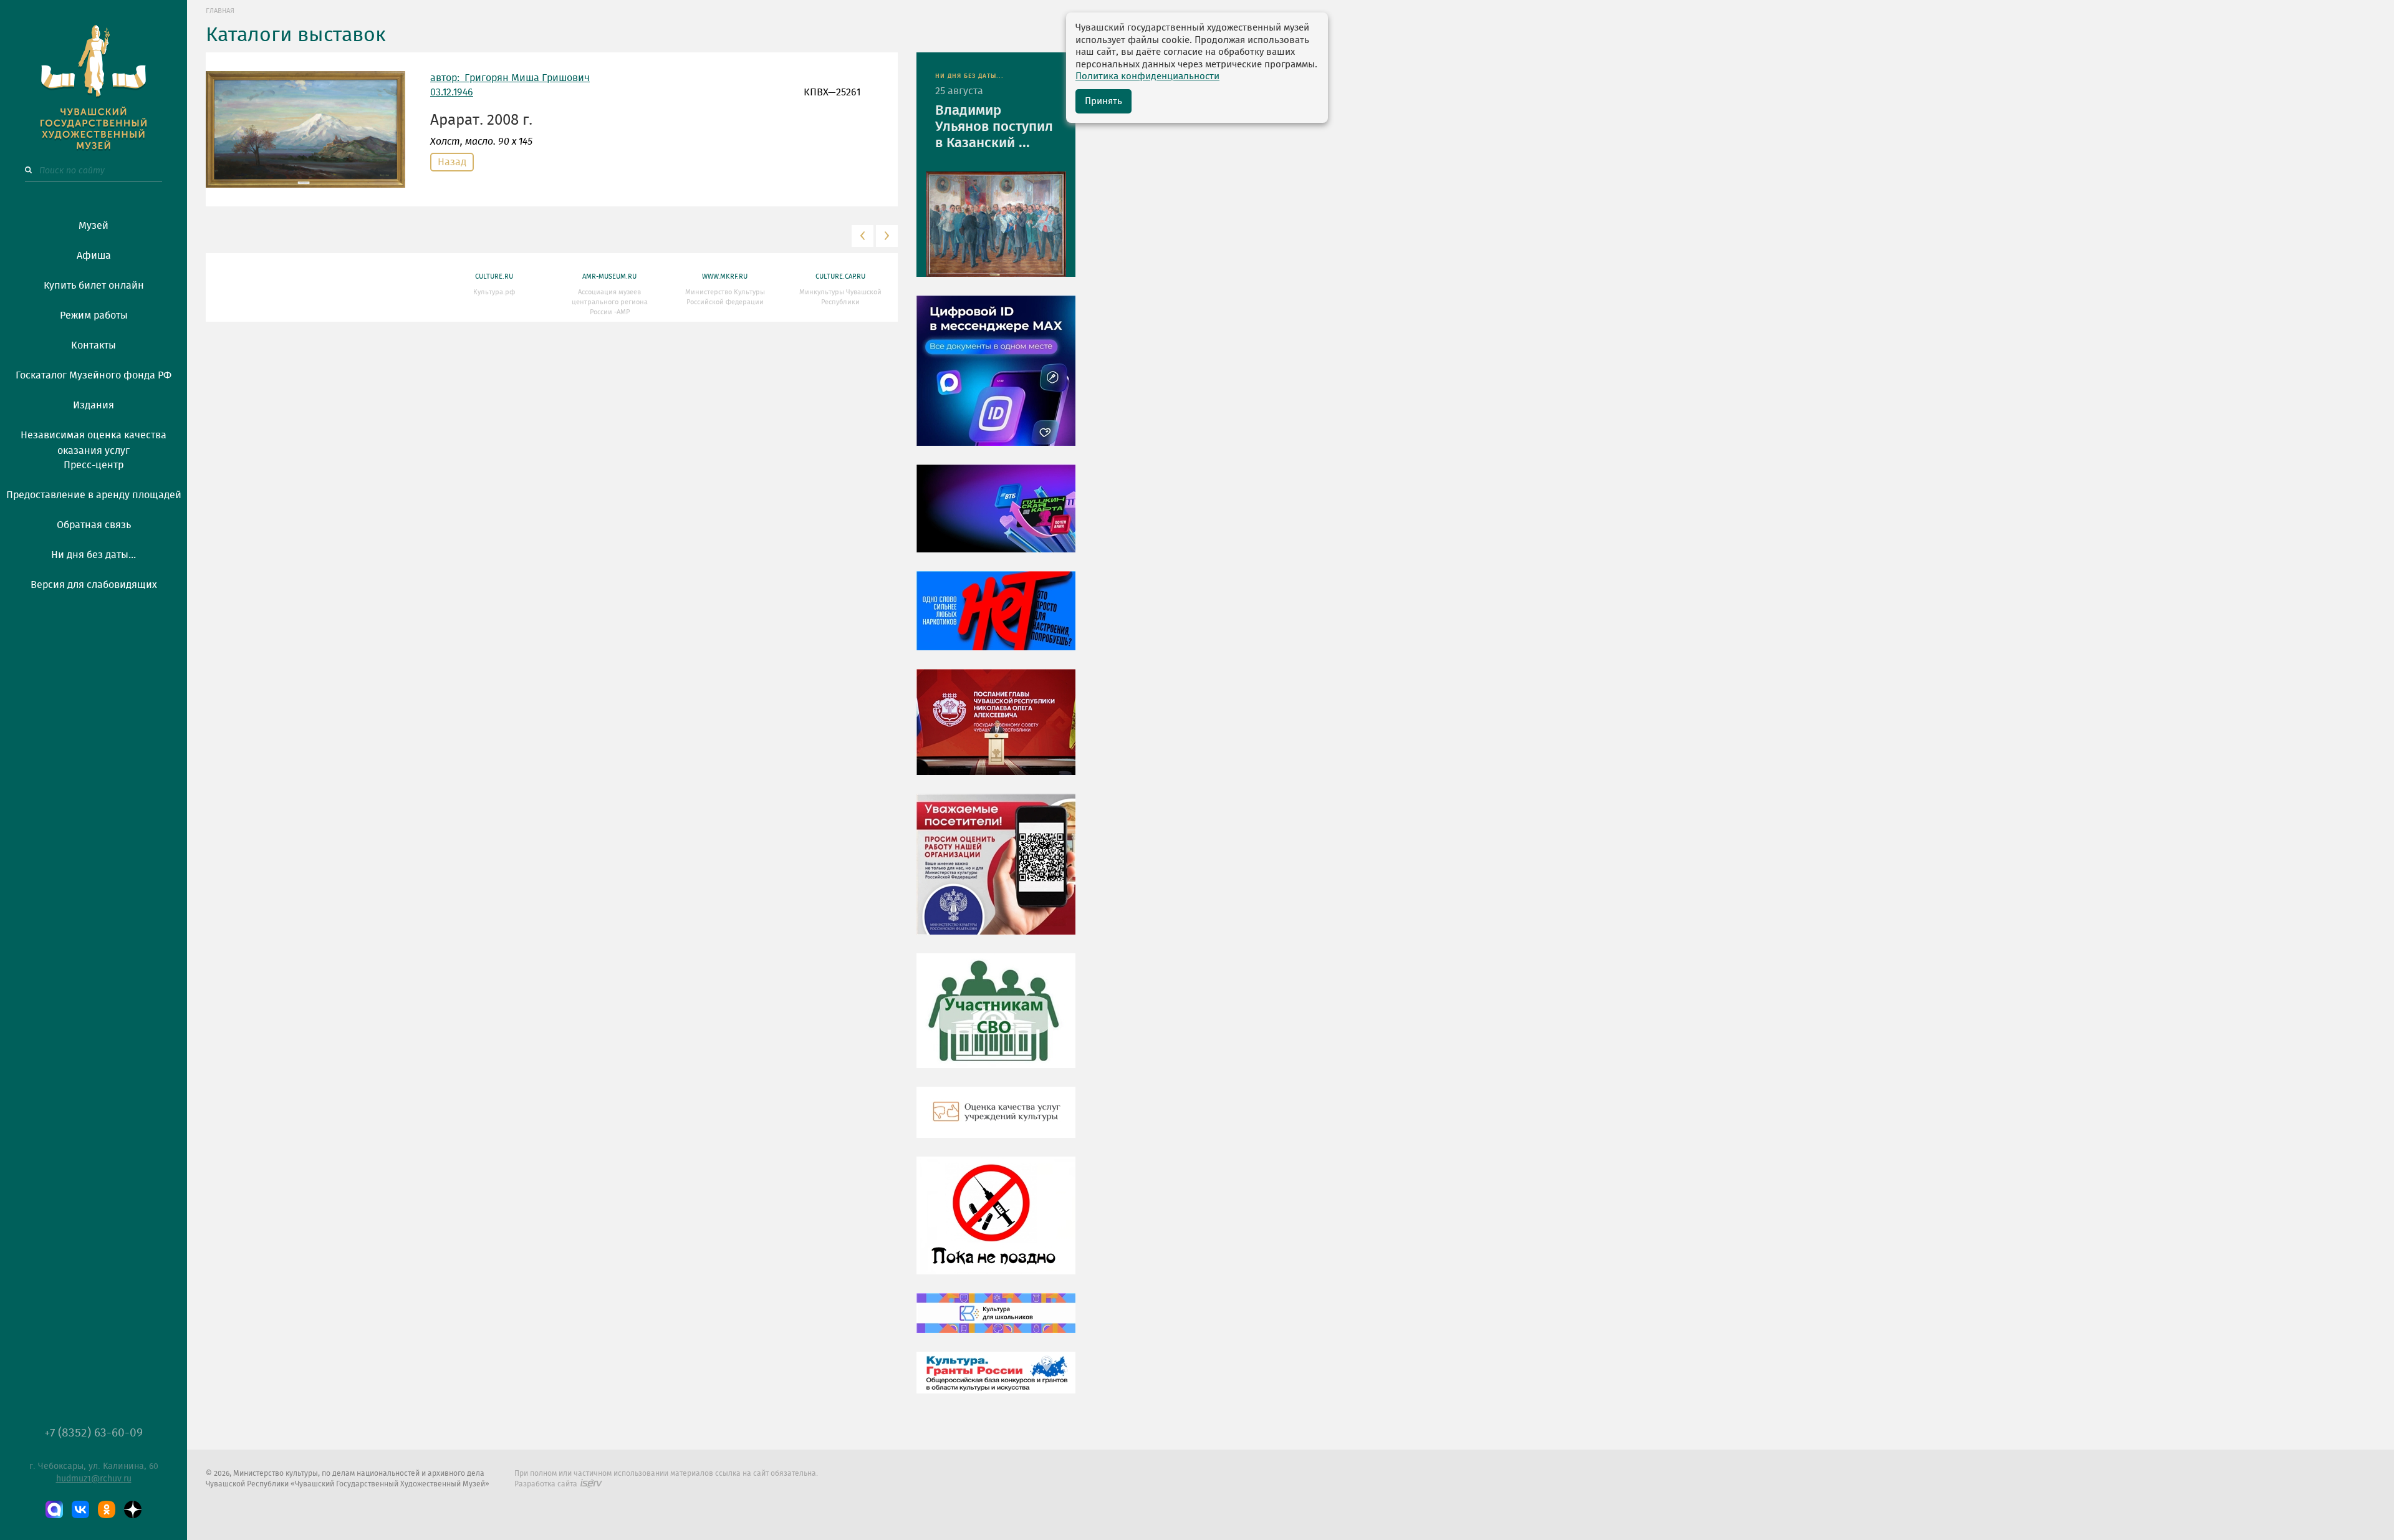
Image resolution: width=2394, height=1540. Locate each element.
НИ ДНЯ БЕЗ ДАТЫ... (969, 76)
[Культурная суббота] (996, 1322)
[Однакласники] (107, 1509)
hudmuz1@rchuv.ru (94, 1479)
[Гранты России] (996, 1382)
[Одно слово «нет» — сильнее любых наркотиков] (996, 620)
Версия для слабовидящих (94, 585)
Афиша (94, 256)
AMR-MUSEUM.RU (609, 277)
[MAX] (54, 1509)
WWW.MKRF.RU (725, 277)
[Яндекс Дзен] (133, 1509)
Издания (94, 405)
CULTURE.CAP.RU (840, 277)
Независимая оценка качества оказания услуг (94, 441)
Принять (1103, 101)
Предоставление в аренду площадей (94, 495)
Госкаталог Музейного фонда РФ (94, 375)
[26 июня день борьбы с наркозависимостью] (996, 1225)
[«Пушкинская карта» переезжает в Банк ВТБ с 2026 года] (996, 517)
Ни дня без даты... (94, 555)
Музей (94, 226)
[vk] (80, 1509)
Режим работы (94, 315)
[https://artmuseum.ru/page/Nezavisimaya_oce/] (996, 1122)
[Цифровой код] (996, 380)
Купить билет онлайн (94, 286)
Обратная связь (94, 525)
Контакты (94, 345)
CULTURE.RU (494, 277)
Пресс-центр (94, 465)
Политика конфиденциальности (1147, 76)
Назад (452, 162)
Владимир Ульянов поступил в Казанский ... (994, 127)
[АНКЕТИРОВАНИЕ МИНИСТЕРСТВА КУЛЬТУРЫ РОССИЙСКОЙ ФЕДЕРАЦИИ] (996, 873)
